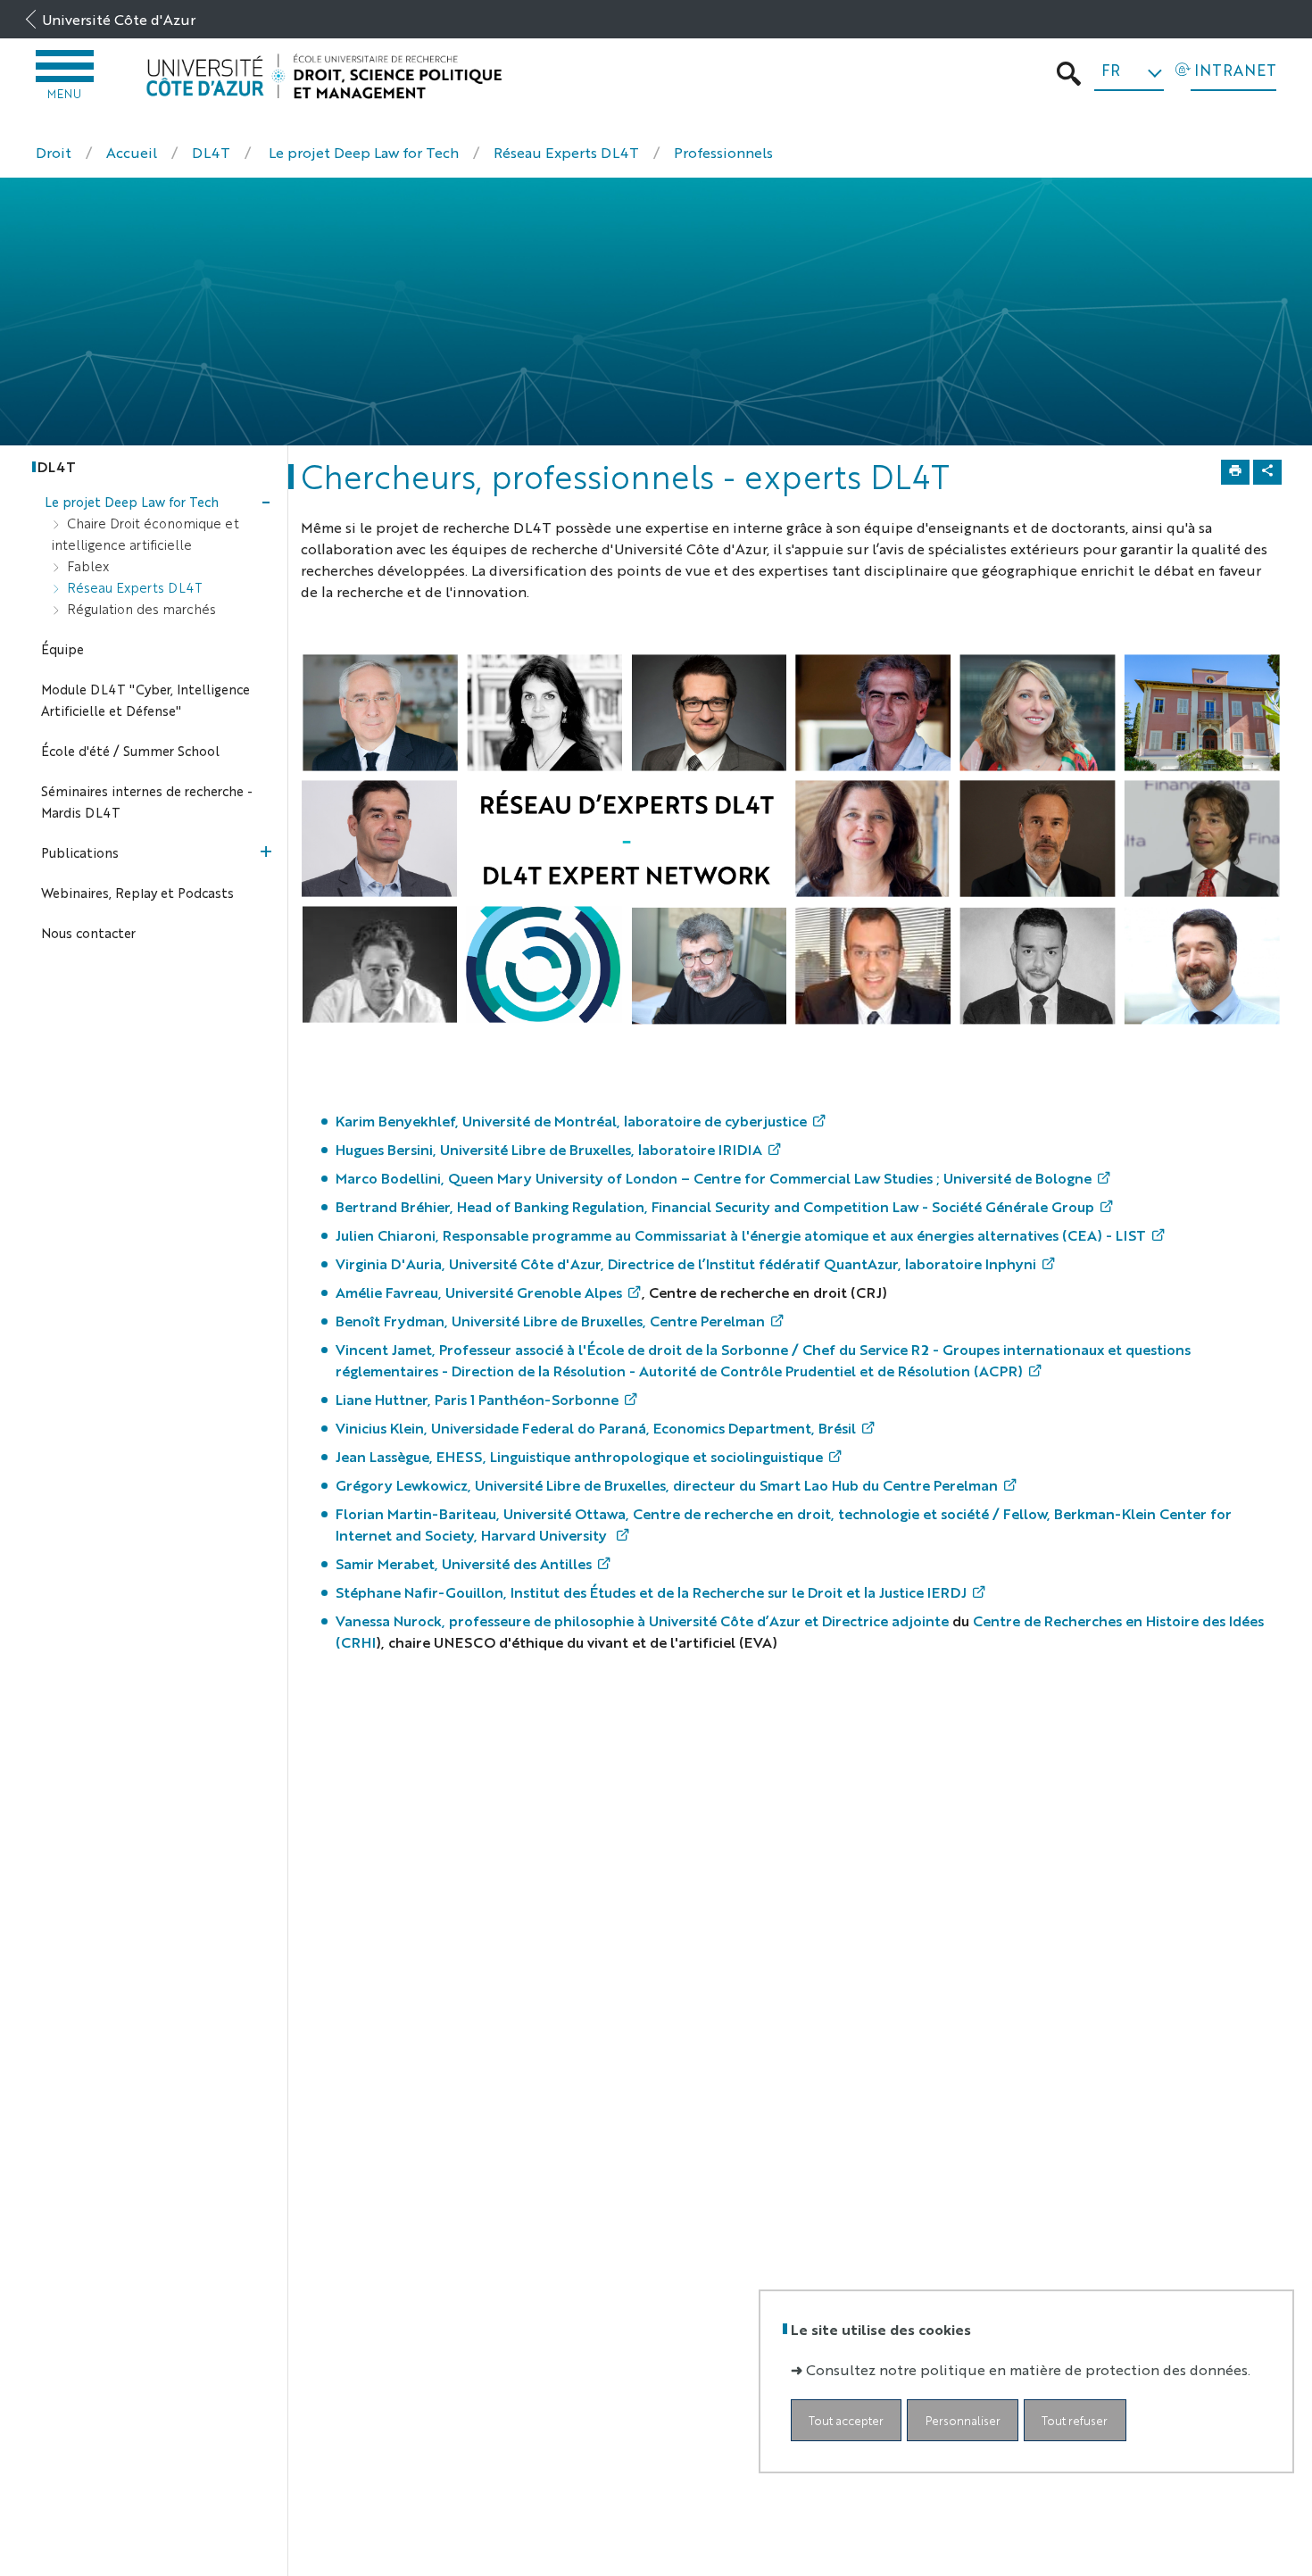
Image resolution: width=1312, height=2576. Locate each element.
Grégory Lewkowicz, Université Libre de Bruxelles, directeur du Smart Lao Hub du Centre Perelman (667, 1485)
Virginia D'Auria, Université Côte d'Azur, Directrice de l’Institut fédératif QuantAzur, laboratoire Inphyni (686, 1263)
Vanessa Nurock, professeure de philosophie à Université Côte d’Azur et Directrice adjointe (642, 1620)
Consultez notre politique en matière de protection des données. (1028, 2369)
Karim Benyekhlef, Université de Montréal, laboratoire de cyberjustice (571, 1121)
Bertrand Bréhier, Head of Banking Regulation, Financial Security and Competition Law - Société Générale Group (715, 1206)
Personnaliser (963, 2420)
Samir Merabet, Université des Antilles (464, 1563)
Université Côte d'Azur (119, 19)
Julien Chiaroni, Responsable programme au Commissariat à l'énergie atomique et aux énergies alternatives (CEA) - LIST (741, 1235)
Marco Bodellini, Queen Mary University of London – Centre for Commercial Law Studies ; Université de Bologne (714, 1178)
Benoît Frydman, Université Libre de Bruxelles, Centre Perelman (550, 1321)
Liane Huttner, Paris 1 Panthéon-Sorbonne (477, 1399)
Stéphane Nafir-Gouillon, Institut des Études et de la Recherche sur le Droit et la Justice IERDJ (651, 1592)
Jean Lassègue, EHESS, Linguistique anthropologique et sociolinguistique (579, 1456)
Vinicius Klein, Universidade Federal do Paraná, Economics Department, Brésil (596, 1428)
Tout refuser (1075, 2420)
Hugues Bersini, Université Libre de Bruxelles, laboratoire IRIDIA (549, 1149)
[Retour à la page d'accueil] (324, 76)
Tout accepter (846, 2420)
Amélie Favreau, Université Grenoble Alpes (479, 1292)
